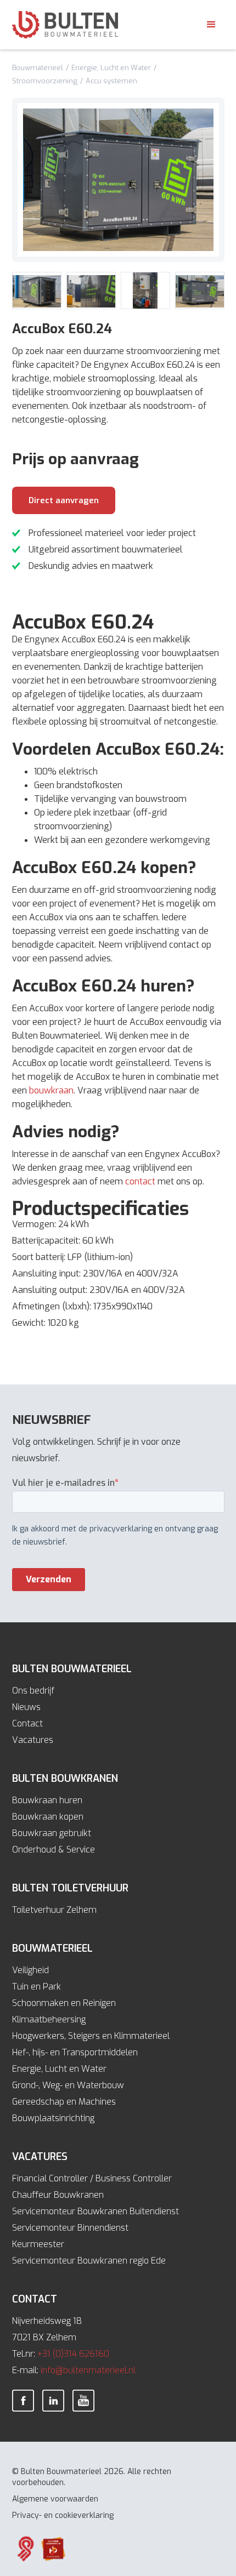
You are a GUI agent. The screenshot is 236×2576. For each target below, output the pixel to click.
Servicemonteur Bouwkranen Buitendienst (95, 2211)
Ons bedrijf (33, 1691)
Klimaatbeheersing (49, 2019)
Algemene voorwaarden (55, 2499)
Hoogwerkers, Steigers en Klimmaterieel (91, 2036)
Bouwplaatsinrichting (53, 2118)
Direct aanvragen (64, 500)
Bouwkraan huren (47, 1800)
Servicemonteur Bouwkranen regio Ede (89, 2261)
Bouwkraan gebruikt (52, 1833)
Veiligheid (30, 1970)
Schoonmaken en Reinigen (64, 2003)
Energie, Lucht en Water (59, 2069)
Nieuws (26, 1707)
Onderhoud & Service (54, 1850)
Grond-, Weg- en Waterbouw (68, 2085)
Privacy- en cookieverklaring (63, 2515)
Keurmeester (38, 2244)
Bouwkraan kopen (48, 1817)
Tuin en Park (36, 1987)
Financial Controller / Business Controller (92, 2178)
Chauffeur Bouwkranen (58, 2195)
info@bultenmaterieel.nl (88, 2370)
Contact (27, 1723)
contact (141, 1181)
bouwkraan (51, 1090)
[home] (65, 25)
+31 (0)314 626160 (73, 2354)
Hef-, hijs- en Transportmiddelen (75, 2052)
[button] (211, 25)
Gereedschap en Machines (64, 2102)
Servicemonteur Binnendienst (70, 2228)
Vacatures (33, 1740)
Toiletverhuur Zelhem (54, 1910)
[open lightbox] (118, 180)
